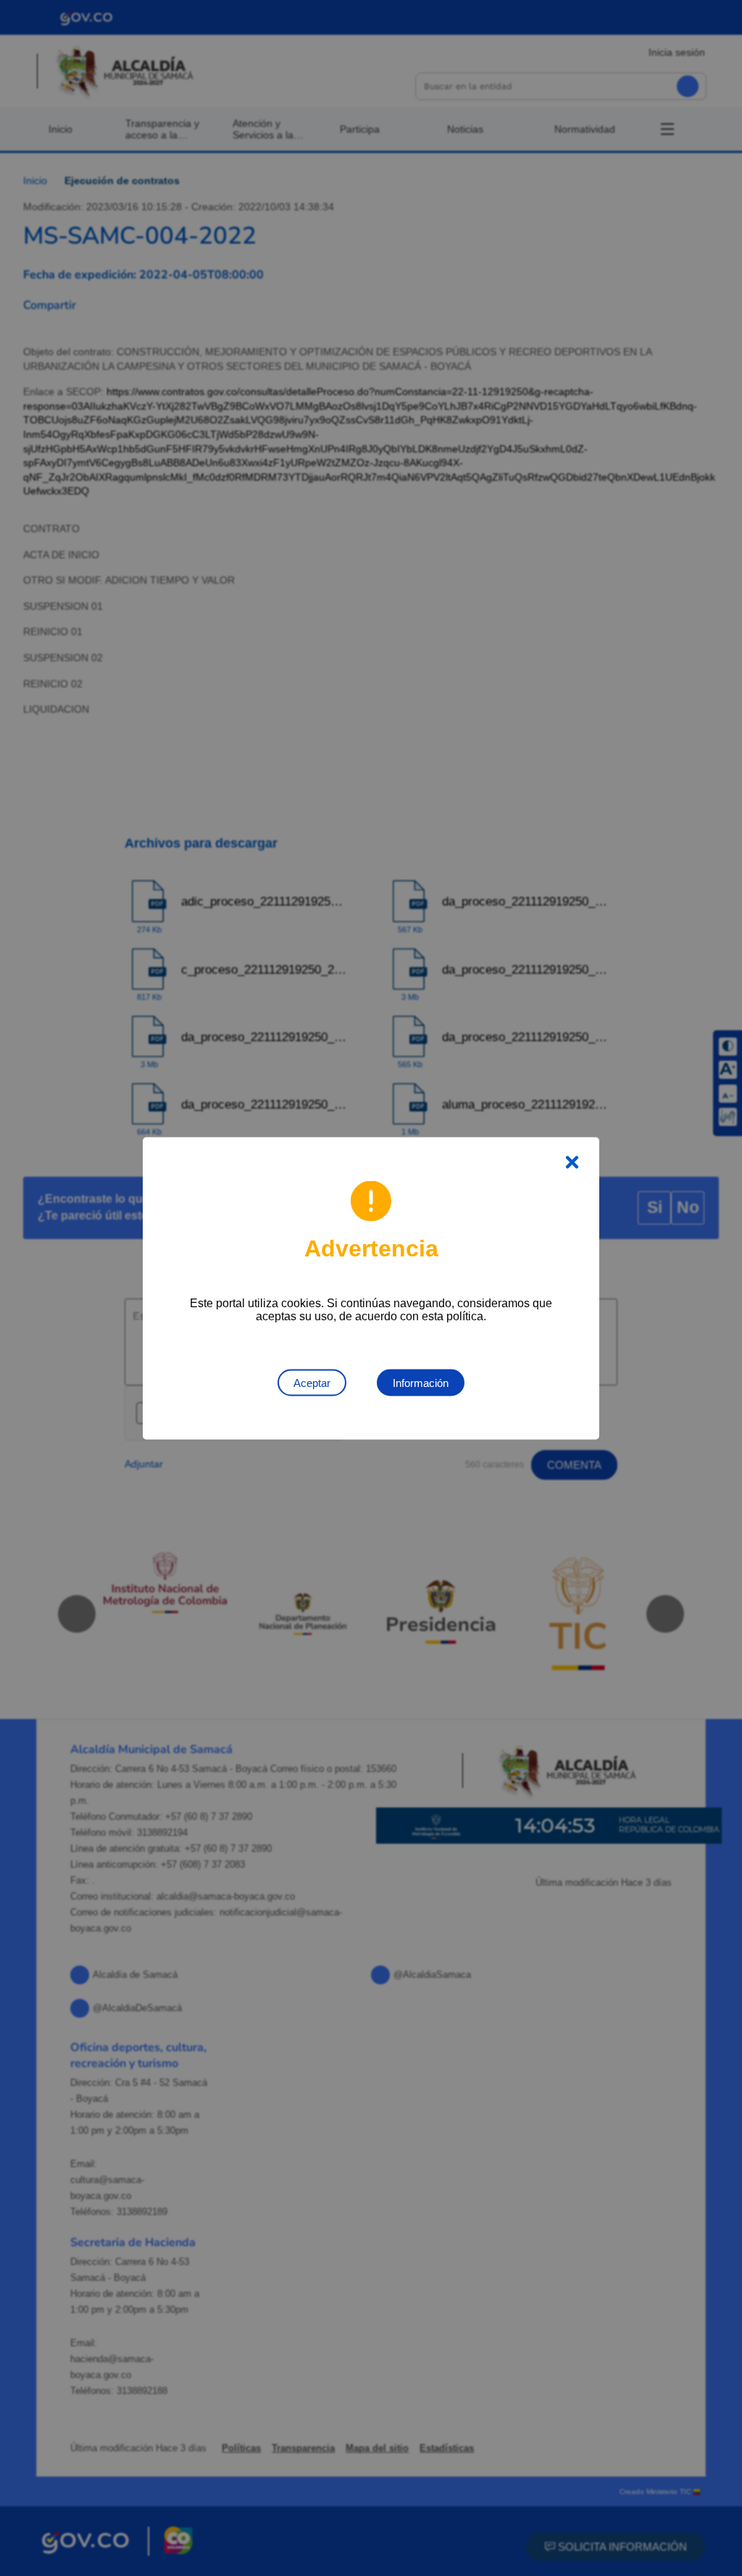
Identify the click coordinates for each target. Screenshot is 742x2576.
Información (421, 1382)
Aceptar (312, 1382)
